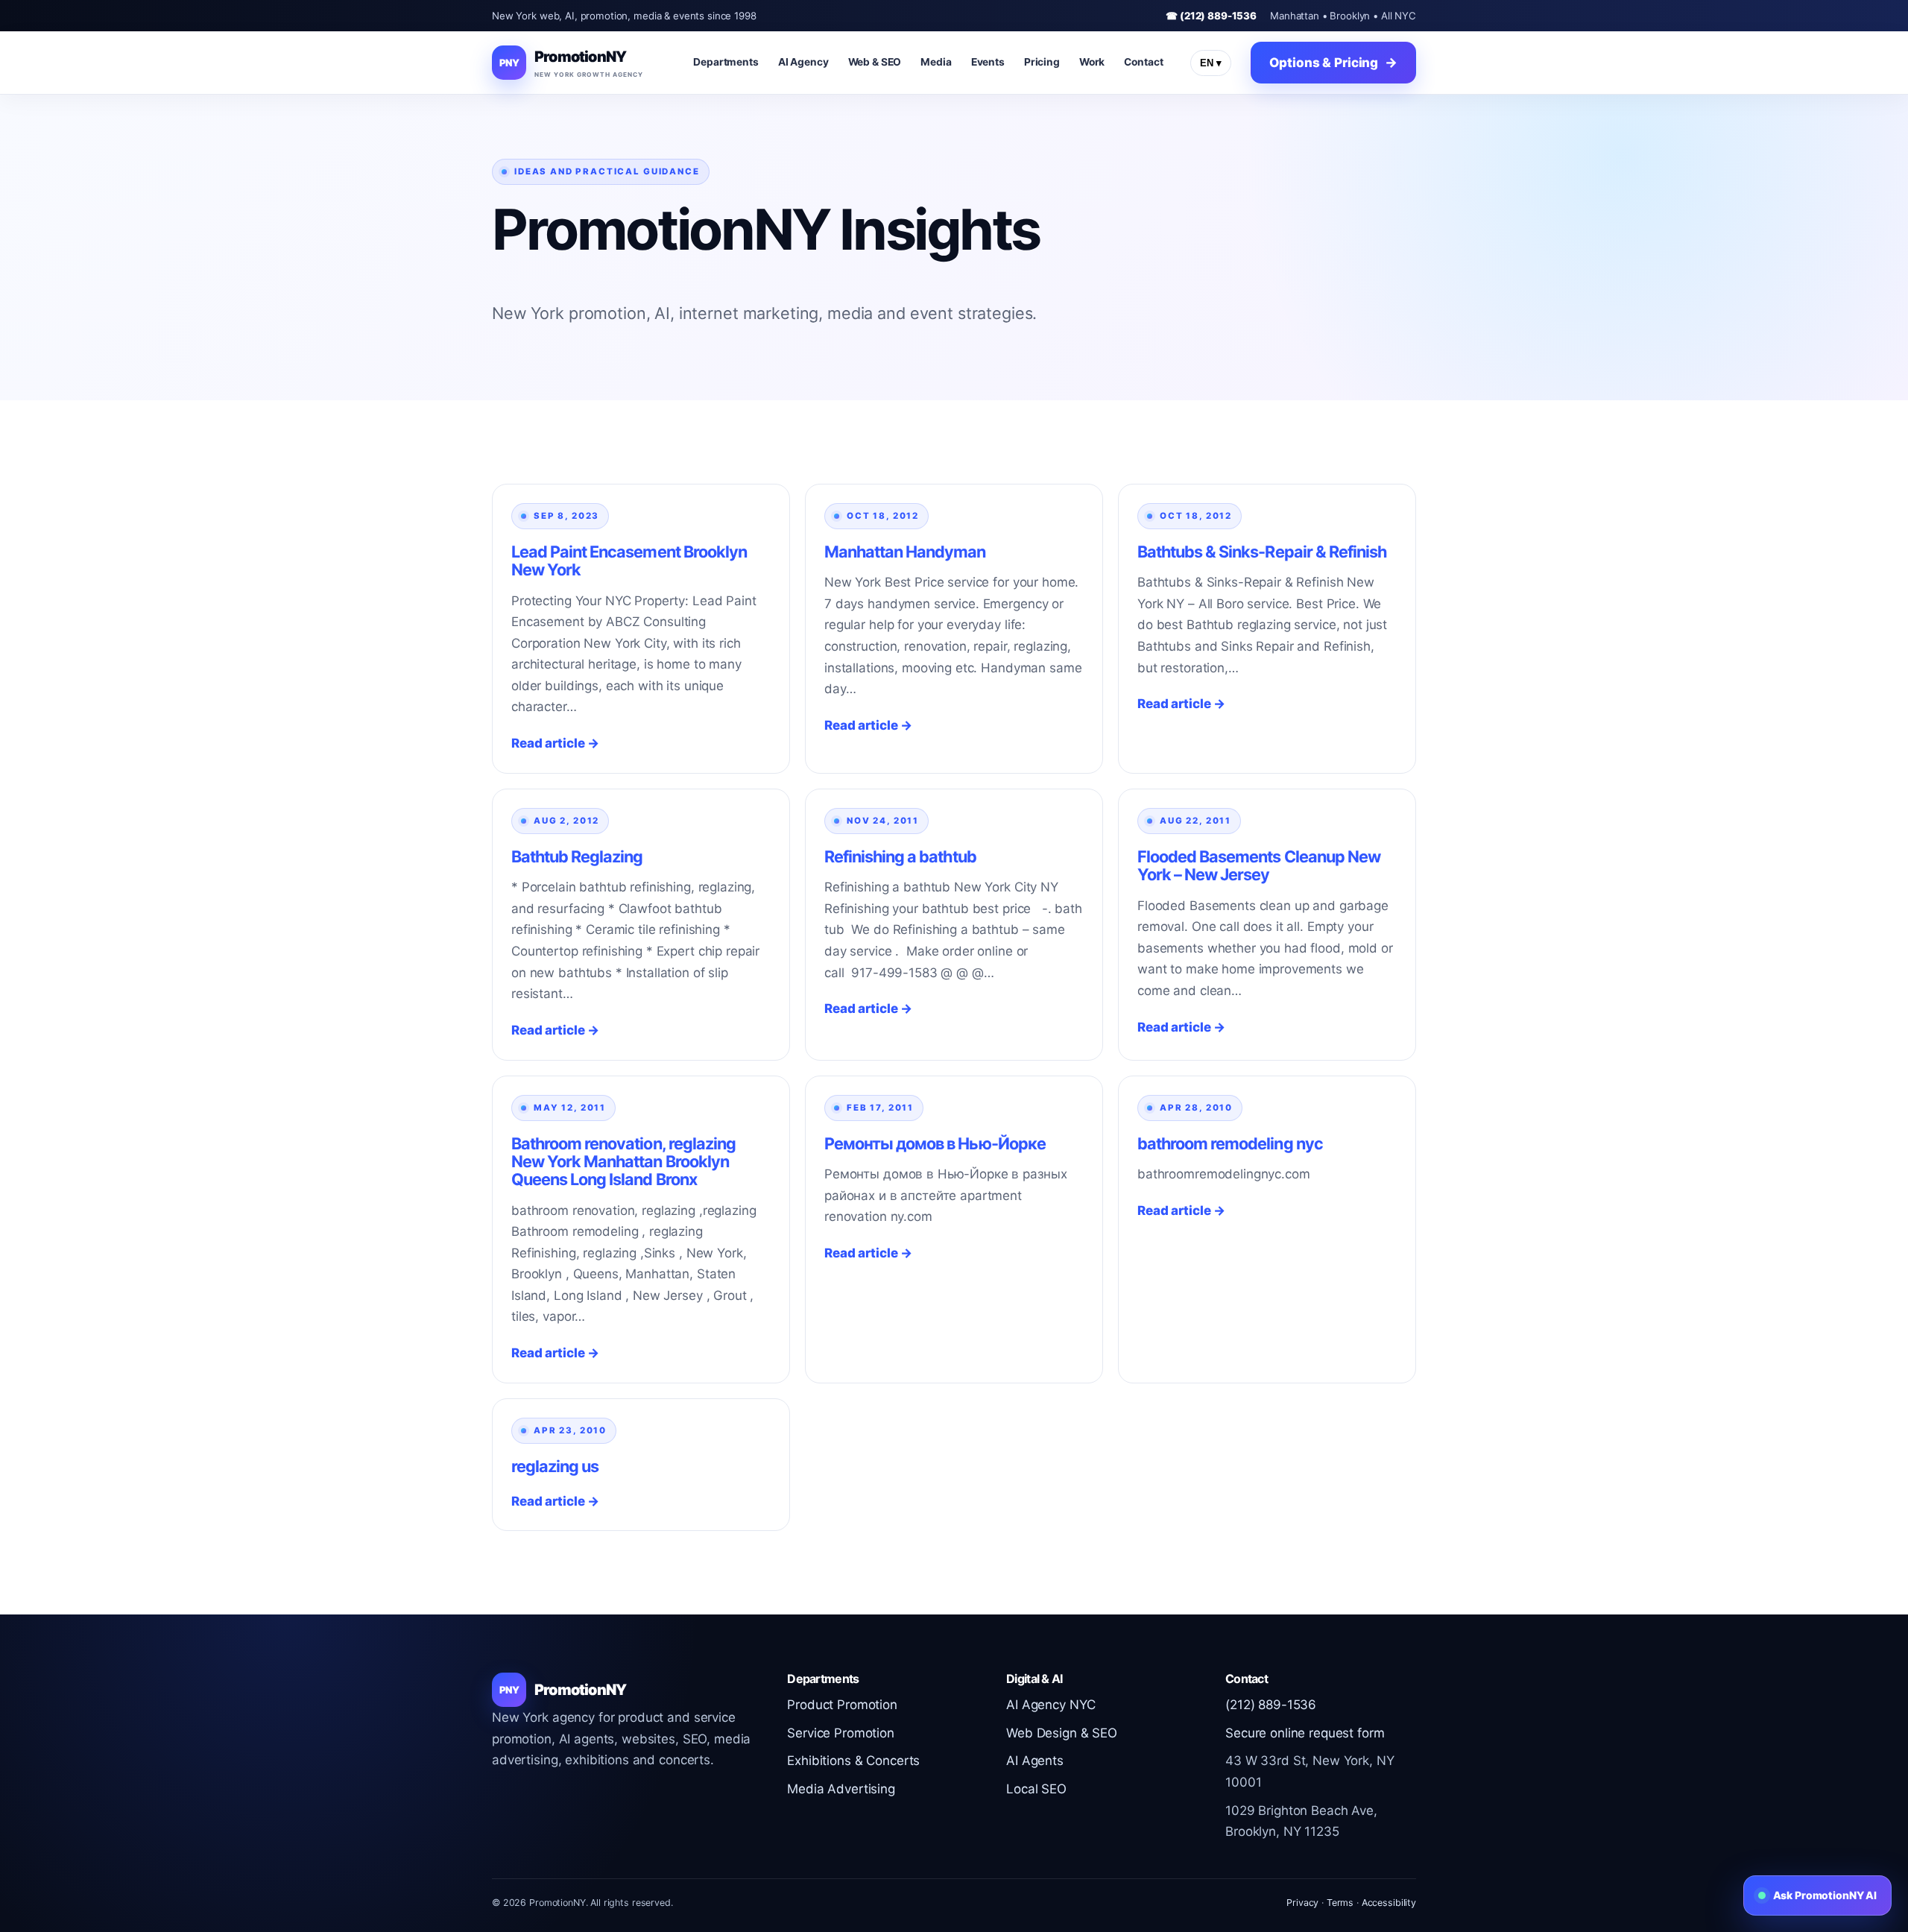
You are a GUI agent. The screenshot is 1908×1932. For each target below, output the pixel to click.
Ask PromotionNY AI (1825, 1895)
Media (936, 62)
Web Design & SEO (1062, 1733)
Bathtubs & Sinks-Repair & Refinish (1262, 552)
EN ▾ (1211, 63)
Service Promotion (841, 1733)
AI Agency (803, 62)
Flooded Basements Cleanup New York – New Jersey (1259, 865)
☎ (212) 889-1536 (1211, 16)
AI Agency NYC (1051, 1705)
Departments (726, 62)
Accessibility (1389, 1903)
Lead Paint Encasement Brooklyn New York (629, 561)
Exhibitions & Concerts (853, 1761)
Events (988, 62)
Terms (1340, 1903)
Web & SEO (875, 62)
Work (1092, 62)
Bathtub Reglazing (577, 856)
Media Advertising (841, 1789)
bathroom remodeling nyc (1230, 1143)
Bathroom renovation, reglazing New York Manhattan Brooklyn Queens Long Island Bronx (623, 1161)
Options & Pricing (1324, 63)
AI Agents (1035, 1761)
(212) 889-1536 (1271, 1705)
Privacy (1302, 1903)
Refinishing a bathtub (900, 856)
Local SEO (1036, 1789)
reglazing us (555, 1466)
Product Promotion (842, 1705)
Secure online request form (1305, 1733)
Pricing (1042, 62)
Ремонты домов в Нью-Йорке (935, 1143)
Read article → (555, 743)
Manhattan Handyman (905, 552)
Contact (1143, 62)
